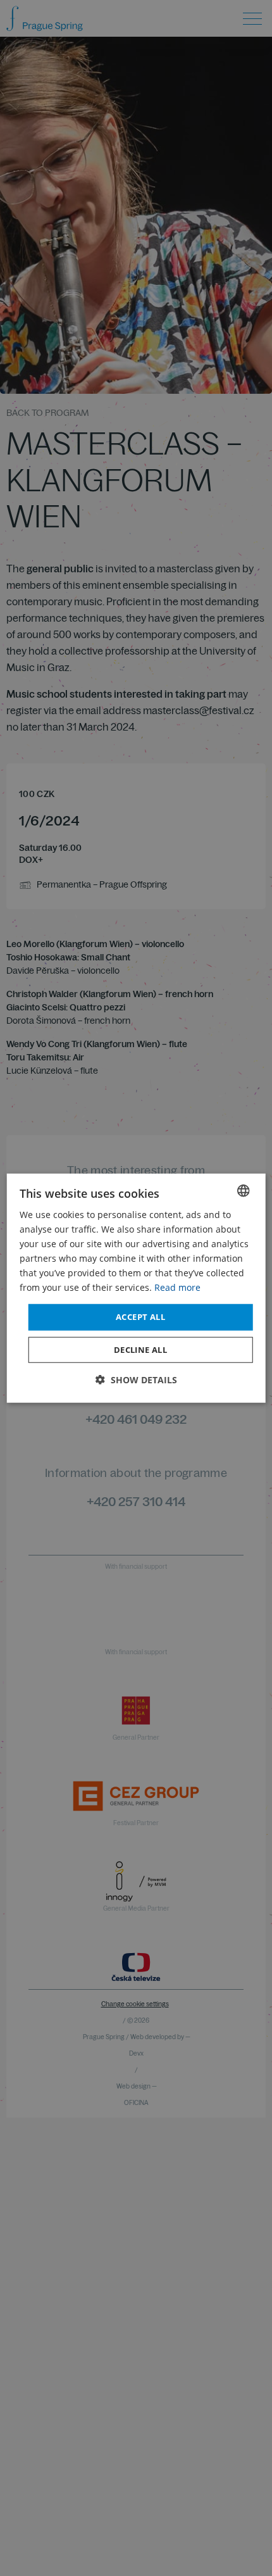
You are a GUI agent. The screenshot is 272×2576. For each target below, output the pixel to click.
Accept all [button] (140, 1317)
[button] (136, 1380)
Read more (177, 1287)
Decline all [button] (140, 1350)
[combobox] (243, 1190)
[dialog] (136, 1288)
